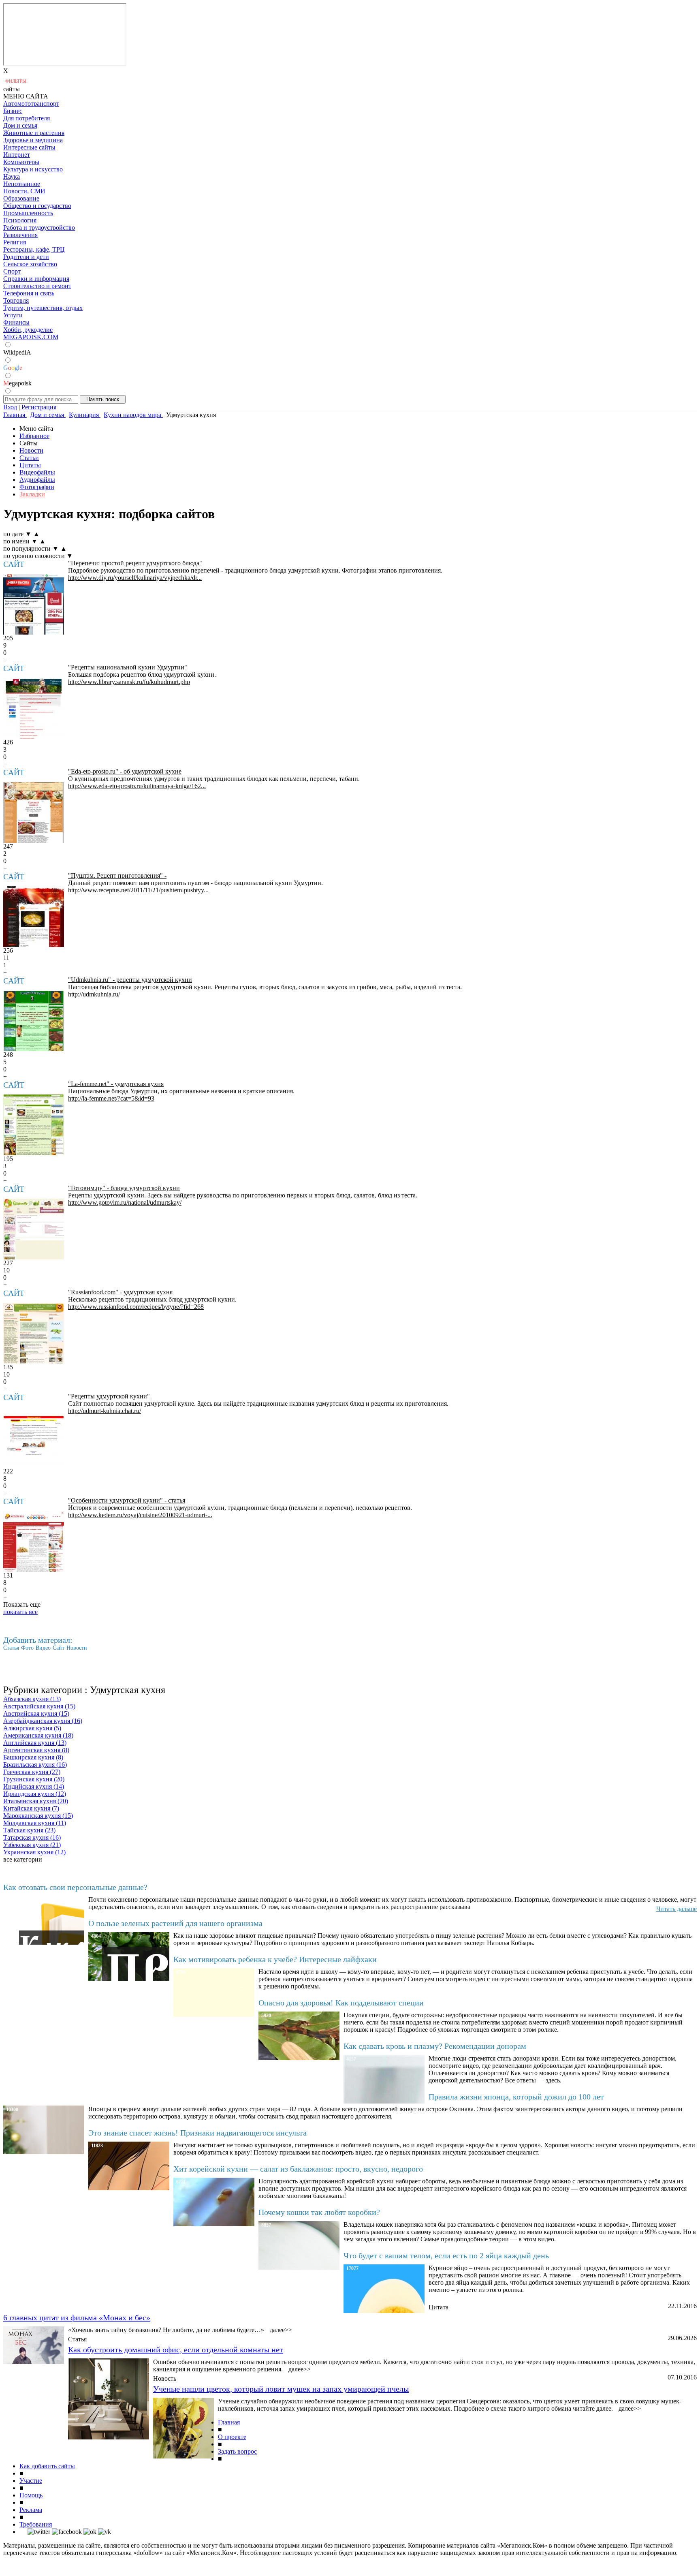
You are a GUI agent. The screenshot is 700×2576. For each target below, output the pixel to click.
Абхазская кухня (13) (32, 1699)
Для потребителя (27, 118)
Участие (31, 2481)
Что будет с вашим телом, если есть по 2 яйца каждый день (446, 2255)
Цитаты (30, 465)
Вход (10, 407)
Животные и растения (34, 133)
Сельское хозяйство (30, 264)
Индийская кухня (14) (34, 1786)
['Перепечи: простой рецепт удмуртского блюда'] (34, 604)
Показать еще (22, 1604)
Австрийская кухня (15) (36, 1713)
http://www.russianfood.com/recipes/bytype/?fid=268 (136, 1307)
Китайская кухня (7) (31, 1808)
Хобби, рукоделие (28, 330)
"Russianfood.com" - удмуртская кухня (120, 1292)
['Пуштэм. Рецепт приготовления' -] (34, 917)
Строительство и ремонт (37, 286)
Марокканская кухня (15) (38, 1816)
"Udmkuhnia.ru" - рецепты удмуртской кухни (130, 980)
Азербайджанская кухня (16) (43, 1721)
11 (6, 958)
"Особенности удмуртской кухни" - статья (127, 1500)
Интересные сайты (29, 147)
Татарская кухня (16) (32, 1837)
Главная (229, 2422)
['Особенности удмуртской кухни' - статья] (34, 1541)
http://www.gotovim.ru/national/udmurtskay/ (125, 1202)
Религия (15, 242)
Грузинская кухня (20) (34, 1779)
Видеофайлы (37, 472)
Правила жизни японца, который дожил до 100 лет (516, 2097)
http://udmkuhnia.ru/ (94, 994)
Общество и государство (37, 206)
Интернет (17, 155)
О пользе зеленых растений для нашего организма (175, 1923)
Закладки (32, 494)
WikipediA (17, 352)
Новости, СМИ (24, 191)
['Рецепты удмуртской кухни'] (34, 1437)
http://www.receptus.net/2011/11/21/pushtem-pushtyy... (138, 890)
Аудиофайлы (37, 480)
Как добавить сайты (47, 2466)
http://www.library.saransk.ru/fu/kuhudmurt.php (129, 682)
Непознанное (22, 184)
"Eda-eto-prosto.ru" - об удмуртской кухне (125, 771)
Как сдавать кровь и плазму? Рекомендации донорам (435, 2046)
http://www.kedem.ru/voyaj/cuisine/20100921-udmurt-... (140, 1515)
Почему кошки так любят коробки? (319, 2212)
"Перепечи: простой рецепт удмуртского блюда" (135, 563)
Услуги (13, 315)
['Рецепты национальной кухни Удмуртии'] (34, 708)
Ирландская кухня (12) (35, 1794)
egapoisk (17, 383)
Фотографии (37, 487)
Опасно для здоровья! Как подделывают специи (341, 2003)
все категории (23, 1859)
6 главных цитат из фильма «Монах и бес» (77, 2317)
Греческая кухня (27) (32, 1772)
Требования (36, 2524)
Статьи (29, 458)
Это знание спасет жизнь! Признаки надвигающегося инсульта (197, 2133)
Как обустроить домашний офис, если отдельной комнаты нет (176, 2349)
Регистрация (39, 407)
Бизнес (13, 111)
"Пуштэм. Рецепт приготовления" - (117, 875)
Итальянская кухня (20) (36, 1801)
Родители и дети (26, 257)
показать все (20, 1612)
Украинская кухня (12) (34, 1852)
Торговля (16, 300)
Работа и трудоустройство (39, 228)
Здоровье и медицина (33, 140)
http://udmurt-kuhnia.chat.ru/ (105, 1411)
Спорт (12, 271)
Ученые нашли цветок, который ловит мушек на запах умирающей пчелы (281, 2389)
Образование (21, 198)
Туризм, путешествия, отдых (43, 308)
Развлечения (20, 235)
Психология (20, 220)
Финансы (16, 322)
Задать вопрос (237, 2451)
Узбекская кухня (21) (32, 1845)
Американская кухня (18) (38, 1735)
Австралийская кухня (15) (39, 1706)
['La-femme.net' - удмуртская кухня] (34, 1125)
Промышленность (28, 213)
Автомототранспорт (31, 104)
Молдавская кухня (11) (35, 1823)
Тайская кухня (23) (29, 1830)
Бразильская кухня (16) (35, 1765)
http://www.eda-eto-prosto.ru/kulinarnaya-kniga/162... (137, 786)
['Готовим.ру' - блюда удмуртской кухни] (34, 1229)
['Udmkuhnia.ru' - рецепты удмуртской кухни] (34, 1021)
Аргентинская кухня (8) (36, 1750)
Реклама (31, 2510)
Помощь (31, 2495)
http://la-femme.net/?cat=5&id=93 (111, 1098)
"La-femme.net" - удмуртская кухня (116, 1084)
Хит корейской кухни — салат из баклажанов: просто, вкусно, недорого (298, 2169)
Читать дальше (677, 1909)
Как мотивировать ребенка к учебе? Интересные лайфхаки (275, 1959)
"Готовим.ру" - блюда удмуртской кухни (124, 1188)
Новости (31, 450)
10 (6, 1270)
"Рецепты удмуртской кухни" (109, 1396)
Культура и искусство (33, 169)
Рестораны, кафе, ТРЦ (34, 249)
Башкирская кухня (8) (33, 1757)
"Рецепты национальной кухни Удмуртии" (128, 667)
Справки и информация (36, 279)
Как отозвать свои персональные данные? (75, 1887)
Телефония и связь (29, 293)
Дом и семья (20, 125)
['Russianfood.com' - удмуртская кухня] (34, 1333)
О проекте (232, 2437)
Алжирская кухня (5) (32, 1728)
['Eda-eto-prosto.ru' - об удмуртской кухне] (34, 812)
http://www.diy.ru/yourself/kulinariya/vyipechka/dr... (135, 578)
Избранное (34, 436)
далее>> (281, 2330)
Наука (12, 176)
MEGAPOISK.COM (31, 337)
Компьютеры (21, 162)
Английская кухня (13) (35, 1743)
